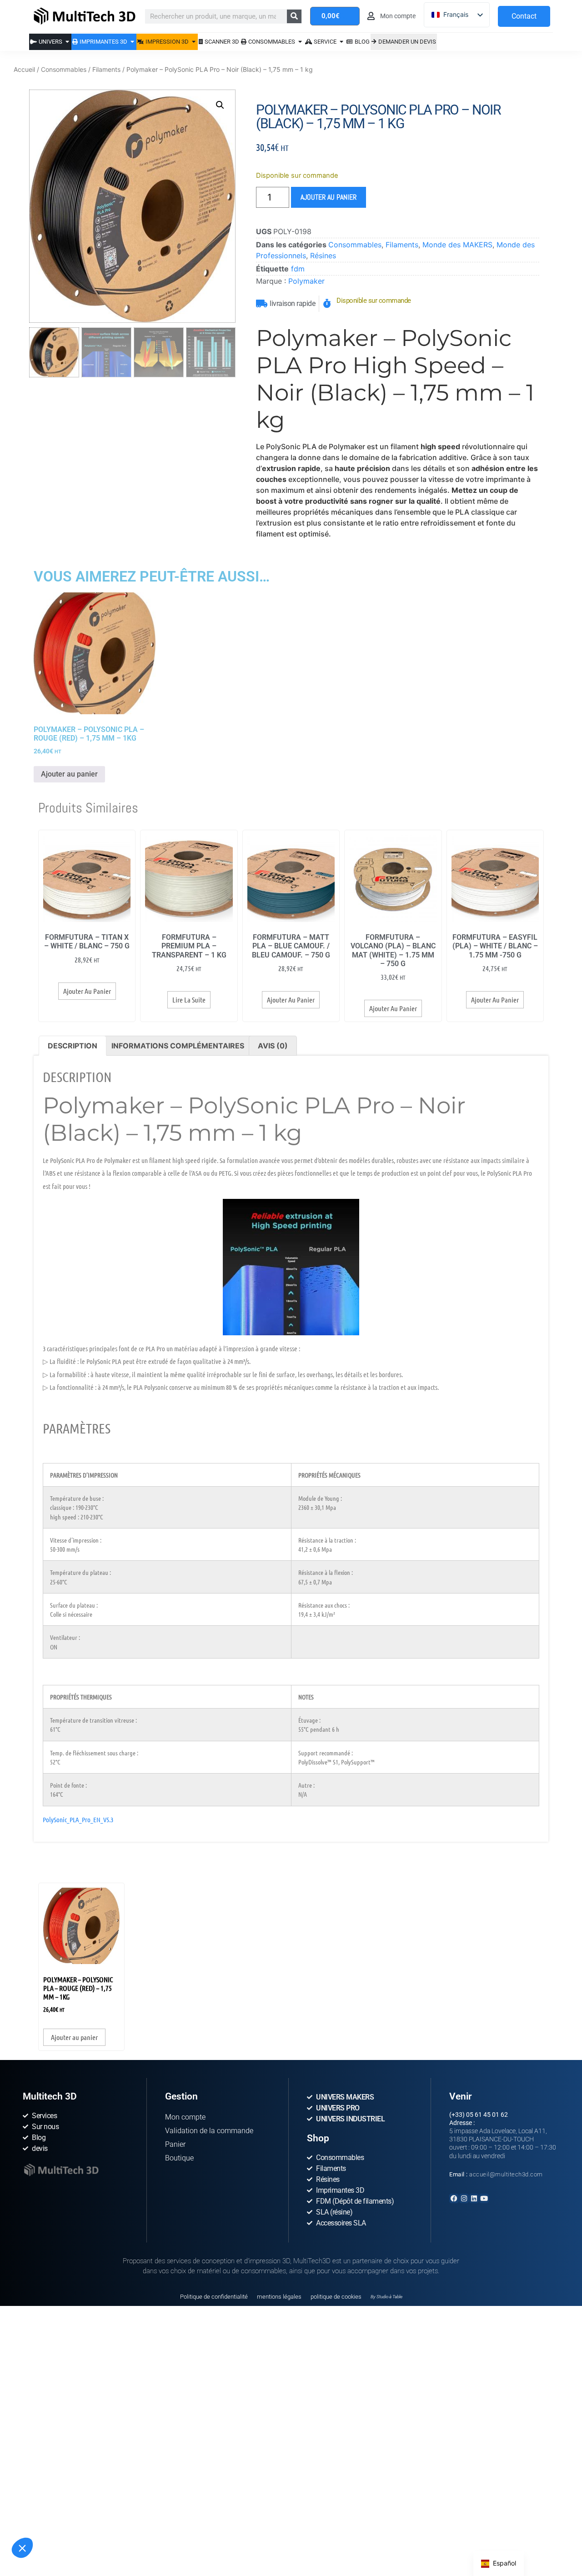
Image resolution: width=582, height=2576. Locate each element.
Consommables (64, 69)
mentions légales (279, 2297)
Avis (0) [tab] (273, 1046)
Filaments (106, 69)
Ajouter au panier (329, 197)
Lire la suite (189, 1000)
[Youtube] (484, 2198)
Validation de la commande (209, 2131)
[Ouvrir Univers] (68, 42)
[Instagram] (464, 2198)
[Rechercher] (294, 16)
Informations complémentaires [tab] (178, 1046)
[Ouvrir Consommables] (300, 42)
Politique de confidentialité (214, 2297)
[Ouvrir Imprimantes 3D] (133, 42)
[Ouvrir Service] (342, 42)
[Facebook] (454, 2198)
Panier (175, 2144)
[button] (22, 2548)
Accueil (24, 69)
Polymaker (306, 281)
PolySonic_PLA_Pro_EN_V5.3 (78, 1819)
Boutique (179, 2158)
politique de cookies (336, 2297)
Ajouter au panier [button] (69, 774)
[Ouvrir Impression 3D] (194, 42)
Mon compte (185, 2117)
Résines (323, 256)
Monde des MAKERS (457, 245)
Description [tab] (73, 1046)
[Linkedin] (474, 2198)
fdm (298, 269)
